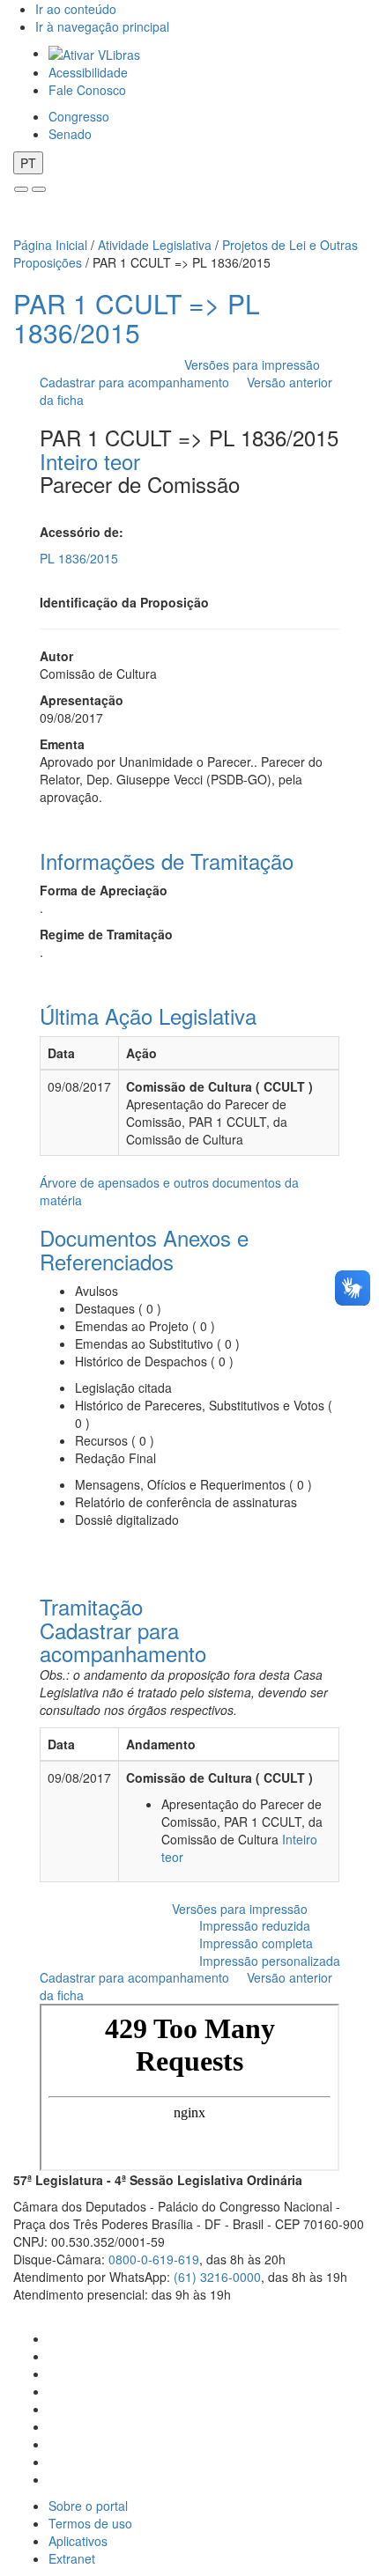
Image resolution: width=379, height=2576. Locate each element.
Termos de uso (90, 2523)
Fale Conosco (87, 90)
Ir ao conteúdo (76, 9)
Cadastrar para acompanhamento (138, 382)
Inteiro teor (90, 461)
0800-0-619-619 (154, 2259)
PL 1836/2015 (79, 558)
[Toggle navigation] (21, 189)
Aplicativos (78, 2541)
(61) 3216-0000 (217, 2277)
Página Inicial (50, 245)
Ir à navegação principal (102, 26)
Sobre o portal (88, 2506)
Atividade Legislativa (155, 245)
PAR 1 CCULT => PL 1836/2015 (137, 318)
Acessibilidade (88, 72)
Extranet (72, 2558)
